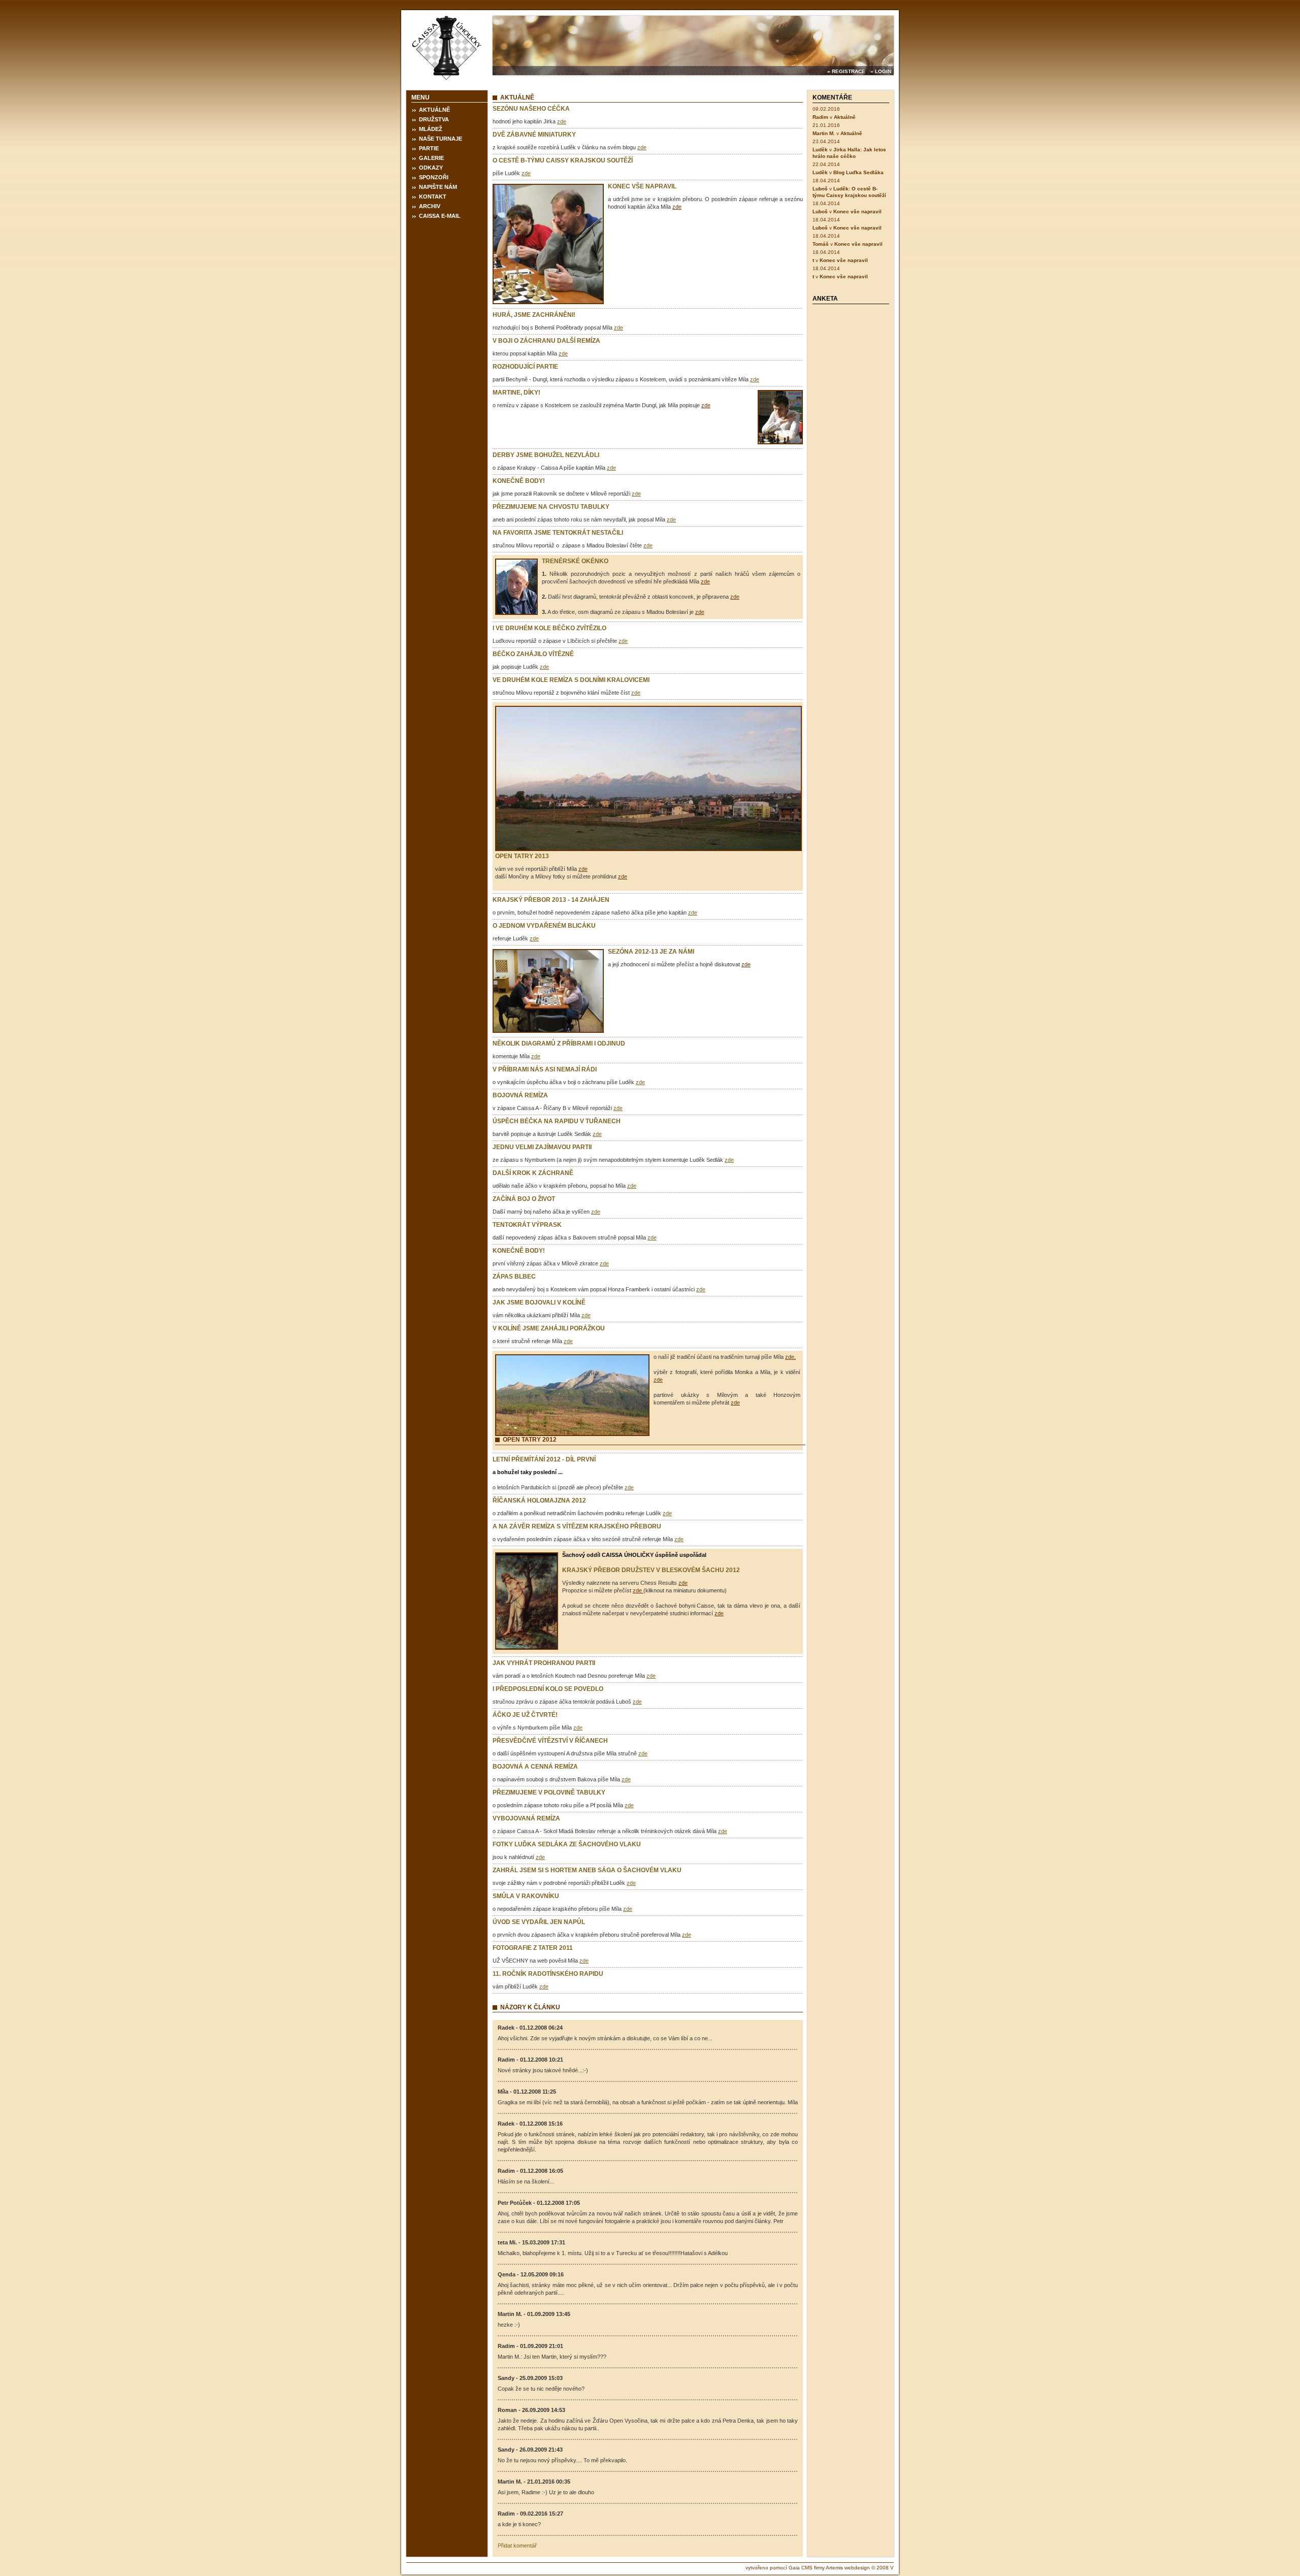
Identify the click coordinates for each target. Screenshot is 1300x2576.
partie (429, 148)
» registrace (846, 71)
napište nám (438, 187)
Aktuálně (845, 117)
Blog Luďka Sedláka (858, 172)
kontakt (433, 197)
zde (562, 121)
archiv (430, 206)
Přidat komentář (517, 2546)
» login (881, 71)
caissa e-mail (440, 216)
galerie (431, 158)
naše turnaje (441, 139)
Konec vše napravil (857, 211)
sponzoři (434, 177)
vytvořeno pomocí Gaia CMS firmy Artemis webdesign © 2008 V (820, 2568)
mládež (431, 129)
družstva (434, 119)
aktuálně (434, 110)
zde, (790, 1357)
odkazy (431, 168)
